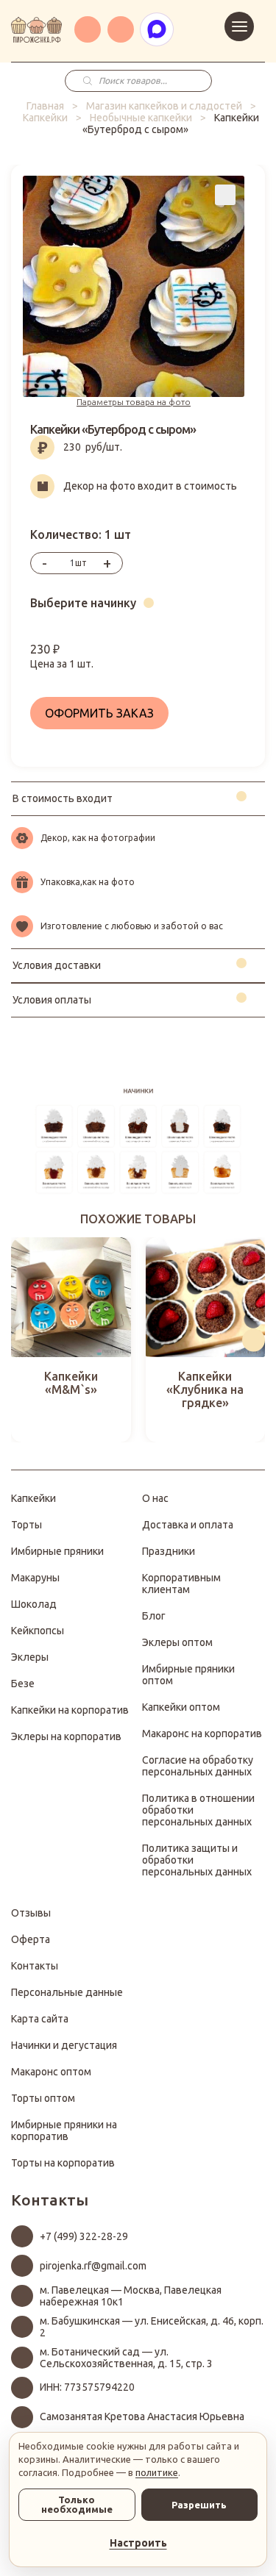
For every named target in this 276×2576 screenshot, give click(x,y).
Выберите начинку (83, 603)
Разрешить (199, 2505)
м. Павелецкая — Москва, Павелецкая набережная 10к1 (131, 2296)
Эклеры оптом (177, 1642)
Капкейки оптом (181, 1707)
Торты (26, 1525)
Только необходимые (77, 2504)
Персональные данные (67, 1992)
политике (157, 2472)
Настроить (138, 2543)
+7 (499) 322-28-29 (84, 2236)
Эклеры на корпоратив (66, 1736)
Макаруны (35, 1578)
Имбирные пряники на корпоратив (64, 2130)
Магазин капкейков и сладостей (164, 106)
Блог (154, 1616)
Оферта (31, 1939)
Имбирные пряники (57, 1551)
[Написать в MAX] (157, 29)
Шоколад (34, 1604)
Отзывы (31, 1913)
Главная (45, 106)
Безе (23, 1684)
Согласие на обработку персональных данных (198, 1766)
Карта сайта (40, 2019)
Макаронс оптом (51, 2072)
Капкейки (45, 118)
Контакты (35, 1966)
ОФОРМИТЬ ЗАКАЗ (99, 713)
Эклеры (30, 1657)
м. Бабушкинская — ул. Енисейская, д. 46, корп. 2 (152, 2327)
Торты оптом (43, 2098)
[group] (71, 1340)
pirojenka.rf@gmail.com (93, 2266)
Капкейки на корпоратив (70, 1710)
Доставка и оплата (188, 1525)
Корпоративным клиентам (181, 1584)
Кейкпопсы (38, 1631)
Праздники (169, 1551)
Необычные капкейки (141, 118)
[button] (22, 1340)
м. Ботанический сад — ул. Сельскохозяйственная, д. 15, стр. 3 (126, 2358)
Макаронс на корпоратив (202, 1734)
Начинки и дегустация (64, 2045)
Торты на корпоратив (63, 2163)
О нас (155, 1498)
